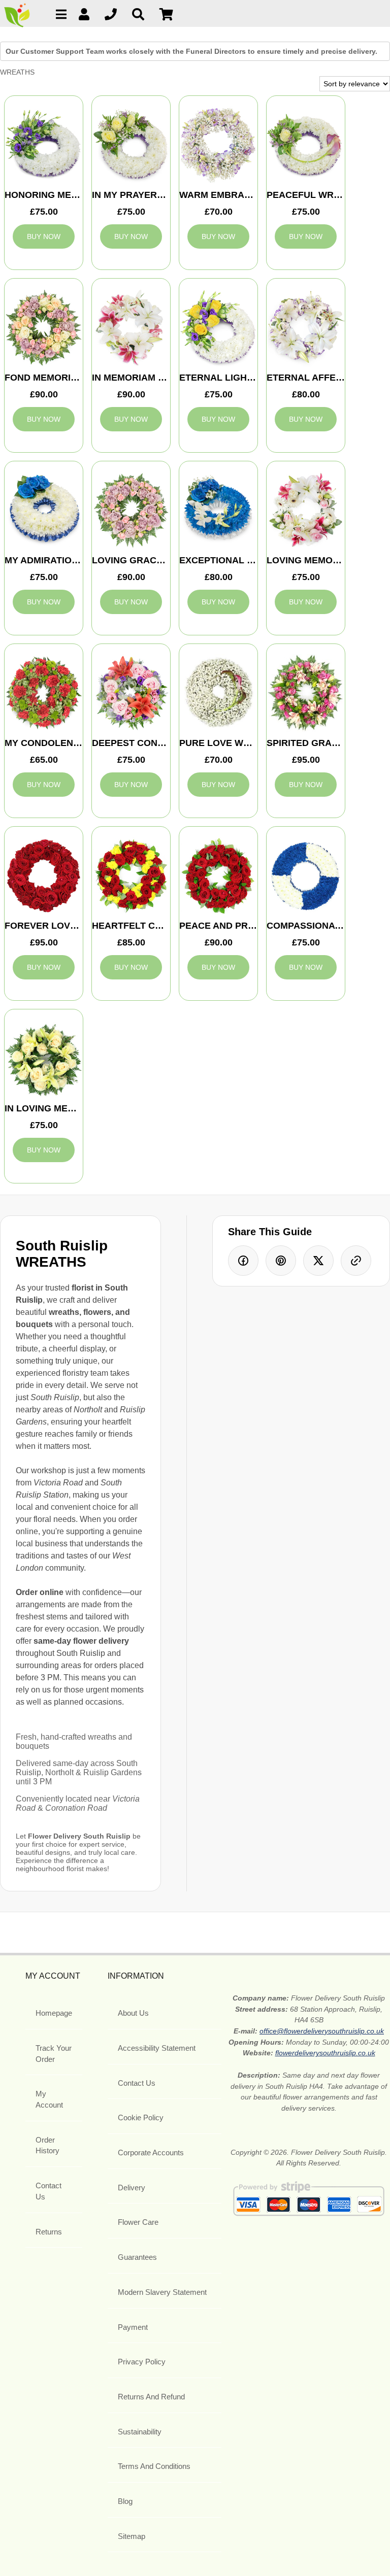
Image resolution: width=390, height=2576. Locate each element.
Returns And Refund (151, 2397)
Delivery (132, 2188)
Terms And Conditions (154, 2466)
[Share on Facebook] (243, 1261)
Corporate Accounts (151, 2153)
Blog (125, 2501)
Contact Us (48, 2191)
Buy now (44, 236)
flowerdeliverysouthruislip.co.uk (325, 2053)
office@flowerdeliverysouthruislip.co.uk (322, 2031)
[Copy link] (356, 1261)
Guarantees (137, 2257)
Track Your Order (54, 2054)
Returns (49, 2232)
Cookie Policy (141, 2117)
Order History (47, 2145)
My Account (49, 2099)
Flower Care (138, 2222)
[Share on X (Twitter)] (318, 1261)
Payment (133, 2327)
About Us (133, 2013)
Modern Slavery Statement (162, 2292)
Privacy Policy (142, 2362)
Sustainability (140, 2432)
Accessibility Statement (157, 2048)
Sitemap (132, 2536)
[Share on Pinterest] (281, 1261)
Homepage (54, 2013)
